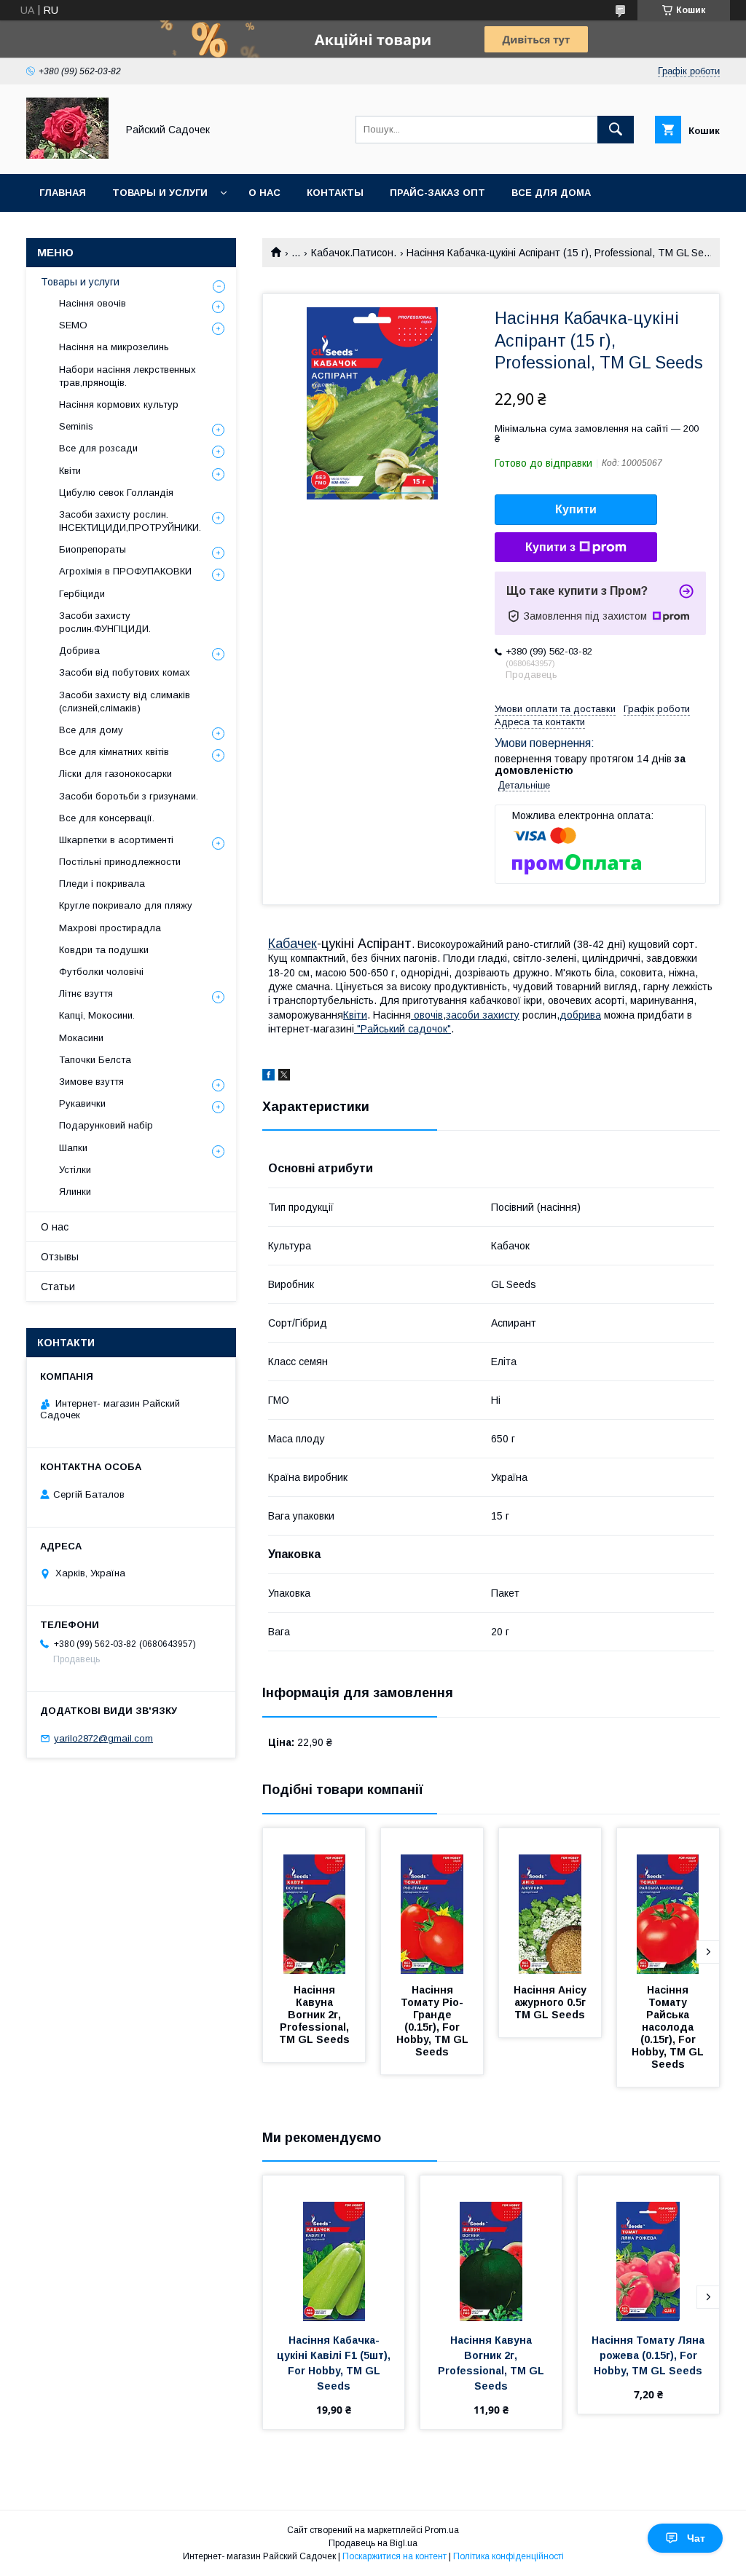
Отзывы (60, 1257)
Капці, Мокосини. (97, 1015)
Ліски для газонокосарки (115, 774)
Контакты (335, 193)
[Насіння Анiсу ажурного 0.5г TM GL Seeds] (550, 1901)
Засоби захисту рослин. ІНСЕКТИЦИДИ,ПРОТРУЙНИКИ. (130, 521)
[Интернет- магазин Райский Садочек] (67, 155)
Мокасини (81, 1038)
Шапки (73, 1148)
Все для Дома (551, 193)
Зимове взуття (91, 1082)
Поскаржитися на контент (394, 2556)
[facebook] (268, 1077)
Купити (576, 509)
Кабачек (292, 944)
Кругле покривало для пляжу (126, 905)
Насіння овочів (93, 303)
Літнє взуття (86, 993)
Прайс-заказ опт (437, 193)
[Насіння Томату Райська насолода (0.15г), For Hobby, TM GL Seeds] (668, 1901)
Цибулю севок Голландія (116, 493)
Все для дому (91, 730)
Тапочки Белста (95, 1060)
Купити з (550, 547)
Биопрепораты (93, 549)
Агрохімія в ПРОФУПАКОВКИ (125, 571)
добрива (580, 1015)
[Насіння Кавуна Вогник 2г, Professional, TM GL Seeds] (314, 1901)
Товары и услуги (160, 193)
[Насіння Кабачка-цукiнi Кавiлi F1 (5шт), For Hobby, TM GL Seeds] (334, 2248)
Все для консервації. (107, 818)
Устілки (75, 1170)
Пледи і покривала (102, 884)
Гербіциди (82, 594)
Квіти (355, 1015)
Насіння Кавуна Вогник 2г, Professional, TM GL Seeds (315, 2015)
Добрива (79, 651)
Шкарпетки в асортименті (116, 840)
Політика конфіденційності (509, 2556)
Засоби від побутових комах (125, 672)
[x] (284, 1077)
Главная (63, 193)
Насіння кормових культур (119, 404)
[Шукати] (616, 130)
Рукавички (82, 1103)
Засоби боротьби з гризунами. (129, 796)
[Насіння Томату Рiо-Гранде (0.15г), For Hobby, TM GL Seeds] (432, 1901)
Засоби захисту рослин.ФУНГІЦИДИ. (105, 622)
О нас (264, 193)
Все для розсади (98, 448)
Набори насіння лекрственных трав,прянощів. (127, 376)
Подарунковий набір (106, 1125)
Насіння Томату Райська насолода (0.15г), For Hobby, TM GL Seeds (669, 2027)
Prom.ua (442, 2530)
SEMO (73, 325)
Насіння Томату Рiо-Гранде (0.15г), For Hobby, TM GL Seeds (434, 2021)
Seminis (76, 426)
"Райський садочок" (403, 1029)
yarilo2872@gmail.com (103, 1738)
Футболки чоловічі (101, 972)
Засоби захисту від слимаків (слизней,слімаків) (125, 702)
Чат (696, 2538)
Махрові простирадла (110, 928)
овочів (427, 1015)
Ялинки (75, 1192)
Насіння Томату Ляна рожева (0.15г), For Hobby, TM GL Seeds (649, 2355)
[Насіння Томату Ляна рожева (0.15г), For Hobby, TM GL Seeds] (648, 2248)
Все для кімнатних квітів (114, 752)
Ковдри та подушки (104, 950)
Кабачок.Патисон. (354, 253)
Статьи (58, 1287)
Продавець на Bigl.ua (373, 2543)
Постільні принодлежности (120, 862)
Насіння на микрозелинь (114, 347)
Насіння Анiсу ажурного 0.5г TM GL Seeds (551, 2002)
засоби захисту (483, 1015)
